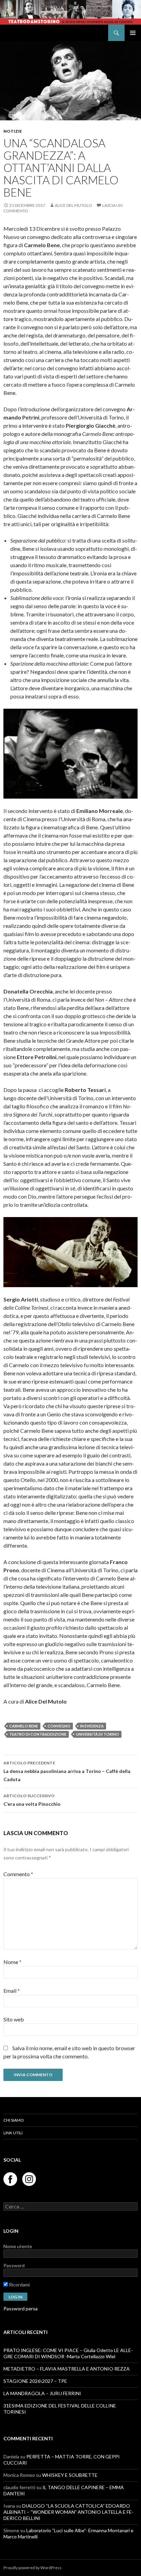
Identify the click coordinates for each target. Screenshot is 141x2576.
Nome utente (18, 2246)
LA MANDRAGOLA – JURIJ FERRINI (42, 2393)
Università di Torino (98, 1734)
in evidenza (92, 1726)
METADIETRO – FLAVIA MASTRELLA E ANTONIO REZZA (67, 2369)
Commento (18, 1874)
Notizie (13, 131)
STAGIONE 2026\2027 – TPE (35, 2381)
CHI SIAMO (14, 2120)
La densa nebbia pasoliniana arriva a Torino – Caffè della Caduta (67, 1771)
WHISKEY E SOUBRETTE (70, 2475)
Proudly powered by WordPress (33, 2568)
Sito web (14, 2019)
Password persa (21, 2308)
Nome (12, 1962)
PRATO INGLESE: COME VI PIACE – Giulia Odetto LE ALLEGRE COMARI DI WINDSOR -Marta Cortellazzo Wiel (68, 2353)
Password (14, 2265)
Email (12, 1991)
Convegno (59, 1726)
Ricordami (19, 2285)
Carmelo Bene (24, 1726)
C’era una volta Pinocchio (32, 1800)
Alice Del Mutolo (73, 205)
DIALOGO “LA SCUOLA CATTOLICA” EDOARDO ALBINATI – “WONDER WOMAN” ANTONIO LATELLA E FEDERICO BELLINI (68, 2512)
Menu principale (133, 33)
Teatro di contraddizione (38, 1734)
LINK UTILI (13, 2133)
